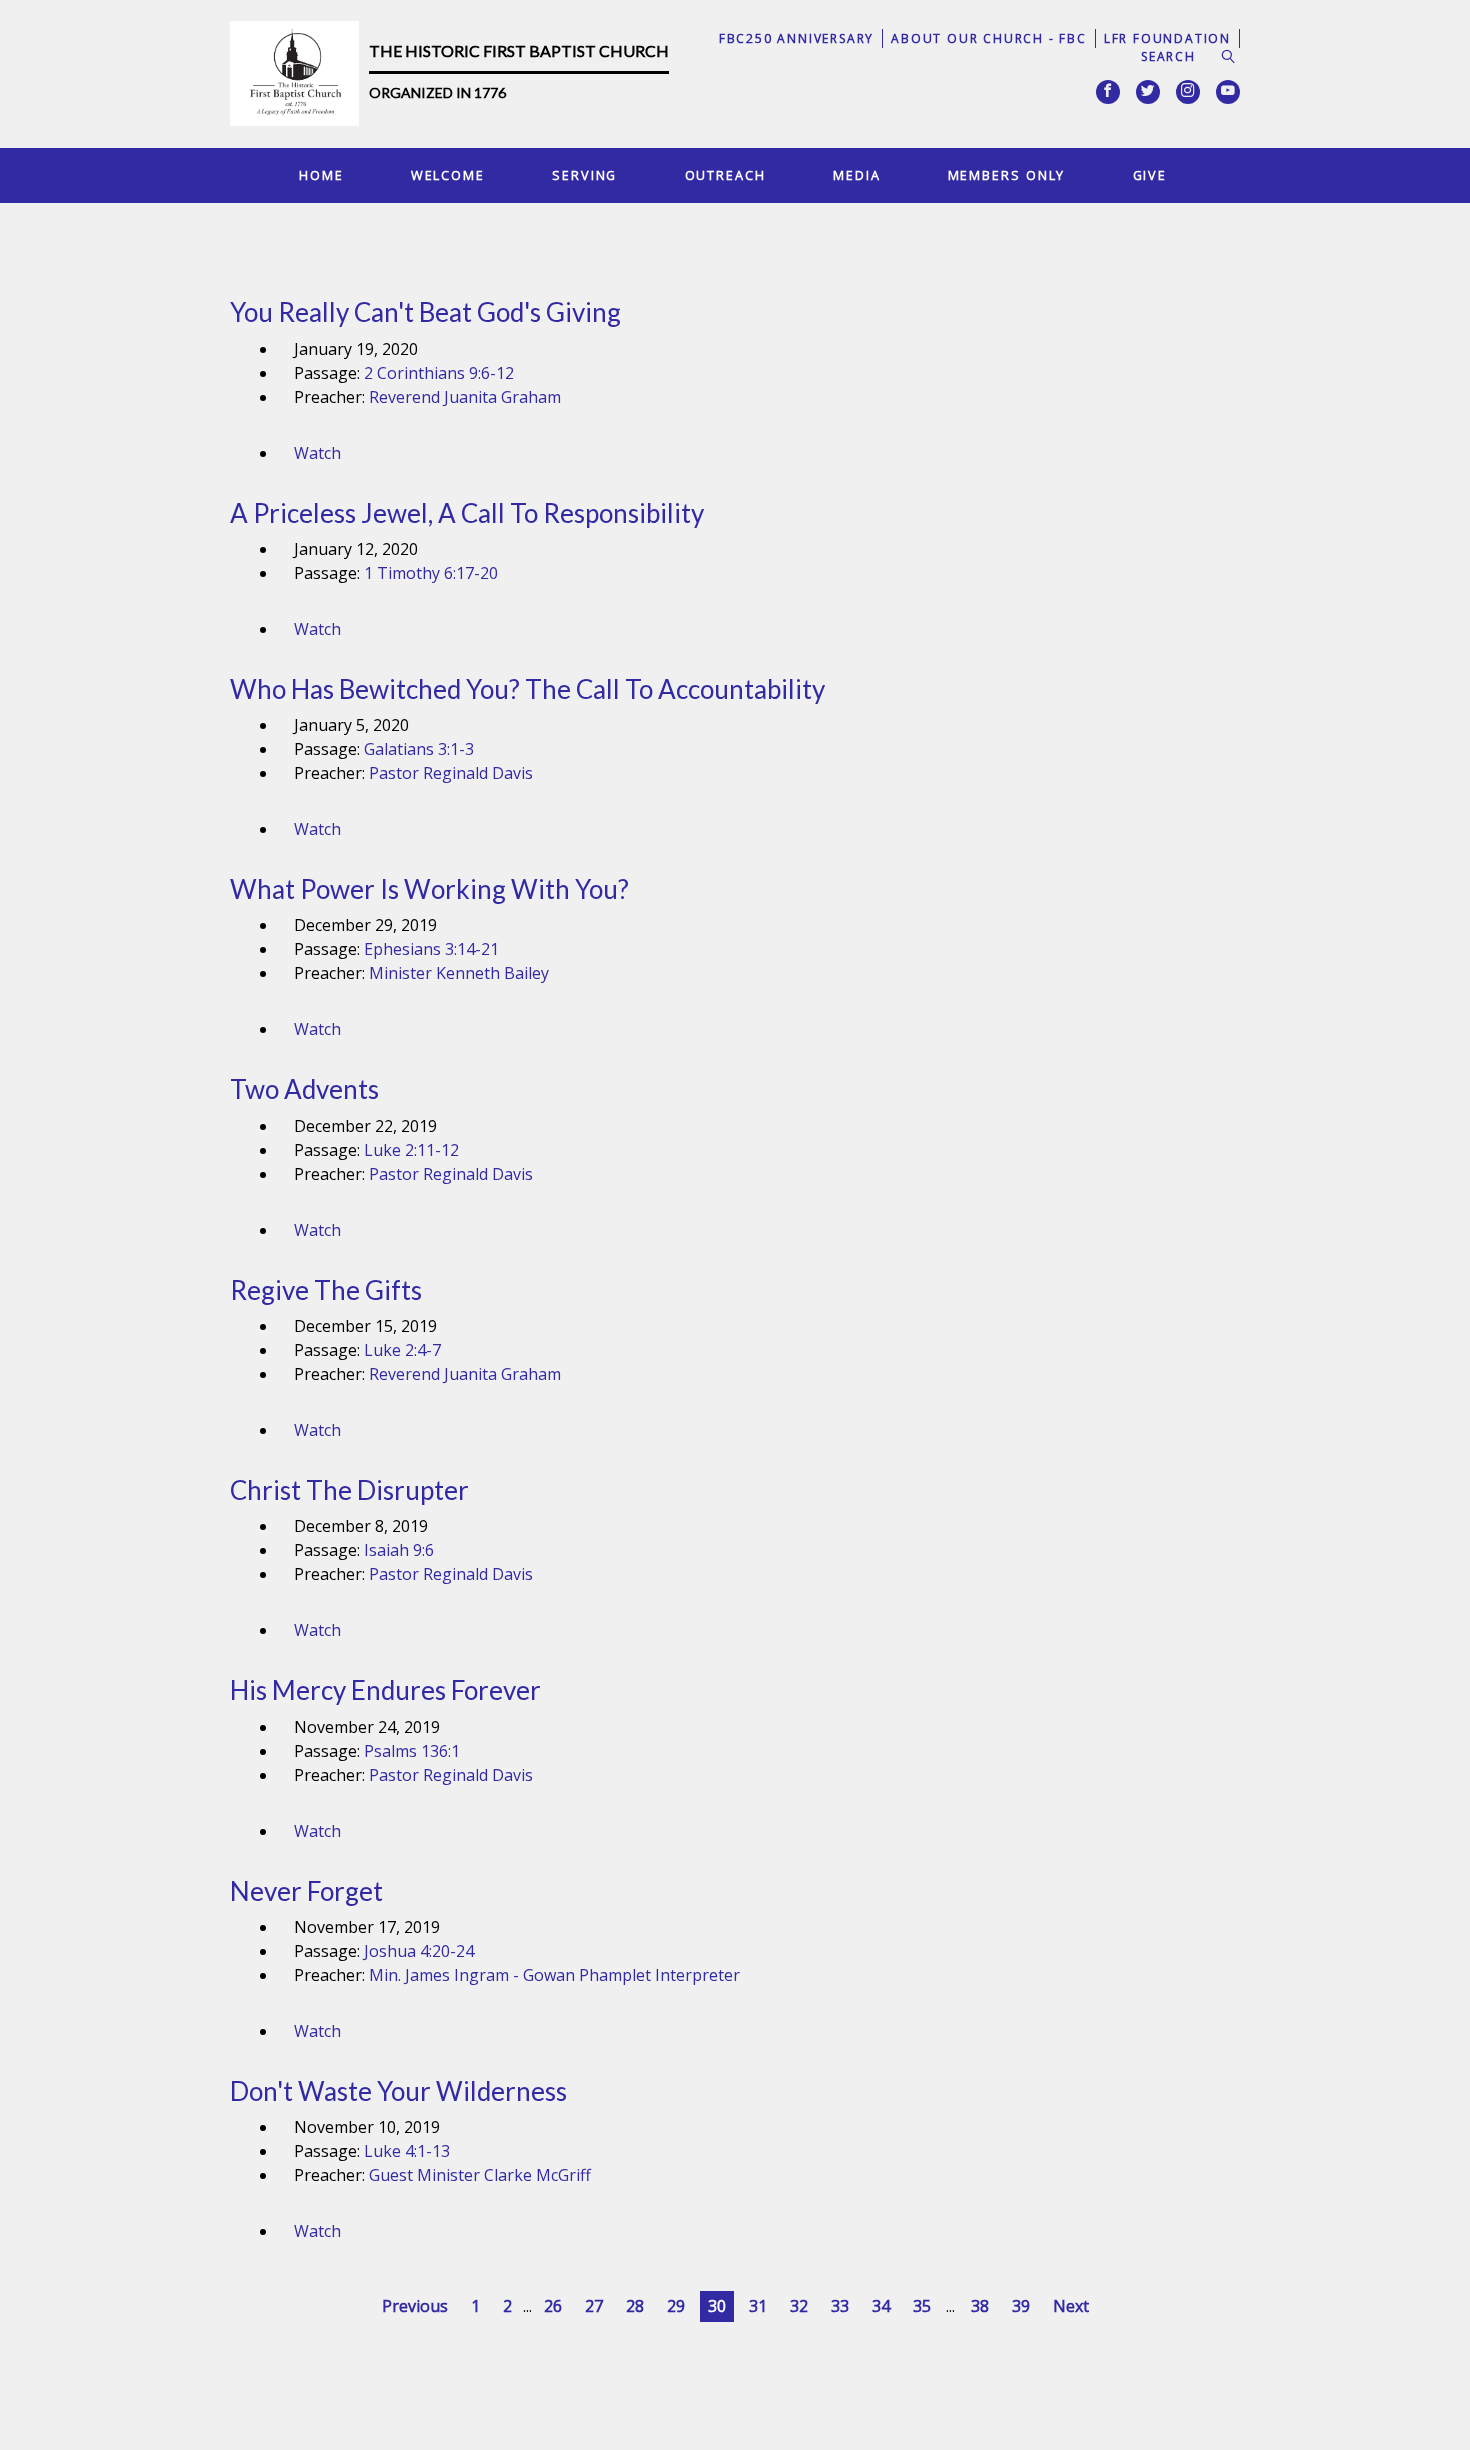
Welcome (448, 175)
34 (881, 2306)
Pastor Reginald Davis (451, 773)
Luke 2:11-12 (411, 1150)
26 (553, 2306)
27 (594, 2306)
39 (1021, 2306)
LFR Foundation (1167, 38)
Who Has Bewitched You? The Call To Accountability (527, 689)
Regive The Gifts (326, 1290)
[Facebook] (1108, 92)
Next (1071, 2306)
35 (922, 2306)
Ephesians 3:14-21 (431, 949)
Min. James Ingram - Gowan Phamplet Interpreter (554, 1975)
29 (676, 2306)
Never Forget (306, 1891)
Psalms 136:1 (412, 1751)
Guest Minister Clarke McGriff (480, 2175)
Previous (415, 2306)
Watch (317, 453)
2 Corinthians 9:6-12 (439, 373)
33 (840, 2306)
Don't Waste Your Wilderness (398, 2091)
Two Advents (304, 1089)
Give (1150, 175)
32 (799, 2306)
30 (717, 2306)
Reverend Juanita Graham (465, 397)
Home (321, 175)
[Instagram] (1188, 92)
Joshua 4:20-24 (419, 1951)
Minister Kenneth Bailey (459, 973)
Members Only (1007, 175)
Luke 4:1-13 (407, 2151)
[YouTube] (1228, 92)
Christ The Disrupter (349, 1490)
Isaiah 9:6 (399, 1550)
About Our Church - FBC (989, 38)
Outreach (725, 175)
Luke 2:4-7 (402, 1350)
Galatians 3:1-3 (419, 749)
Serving (584, 175)
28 (635, 2306)
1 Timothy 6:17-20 (431, 573)
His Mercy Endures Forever (385, 1690)
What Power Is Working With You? (429, 889)
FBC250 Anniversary (796, 38)
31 (758, 2306)
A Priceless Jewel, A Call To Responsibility (467, 513)
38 (980, 2306)
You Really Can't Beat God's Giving (425, 312)
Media (856, 175)
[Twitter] (1148, 92)
